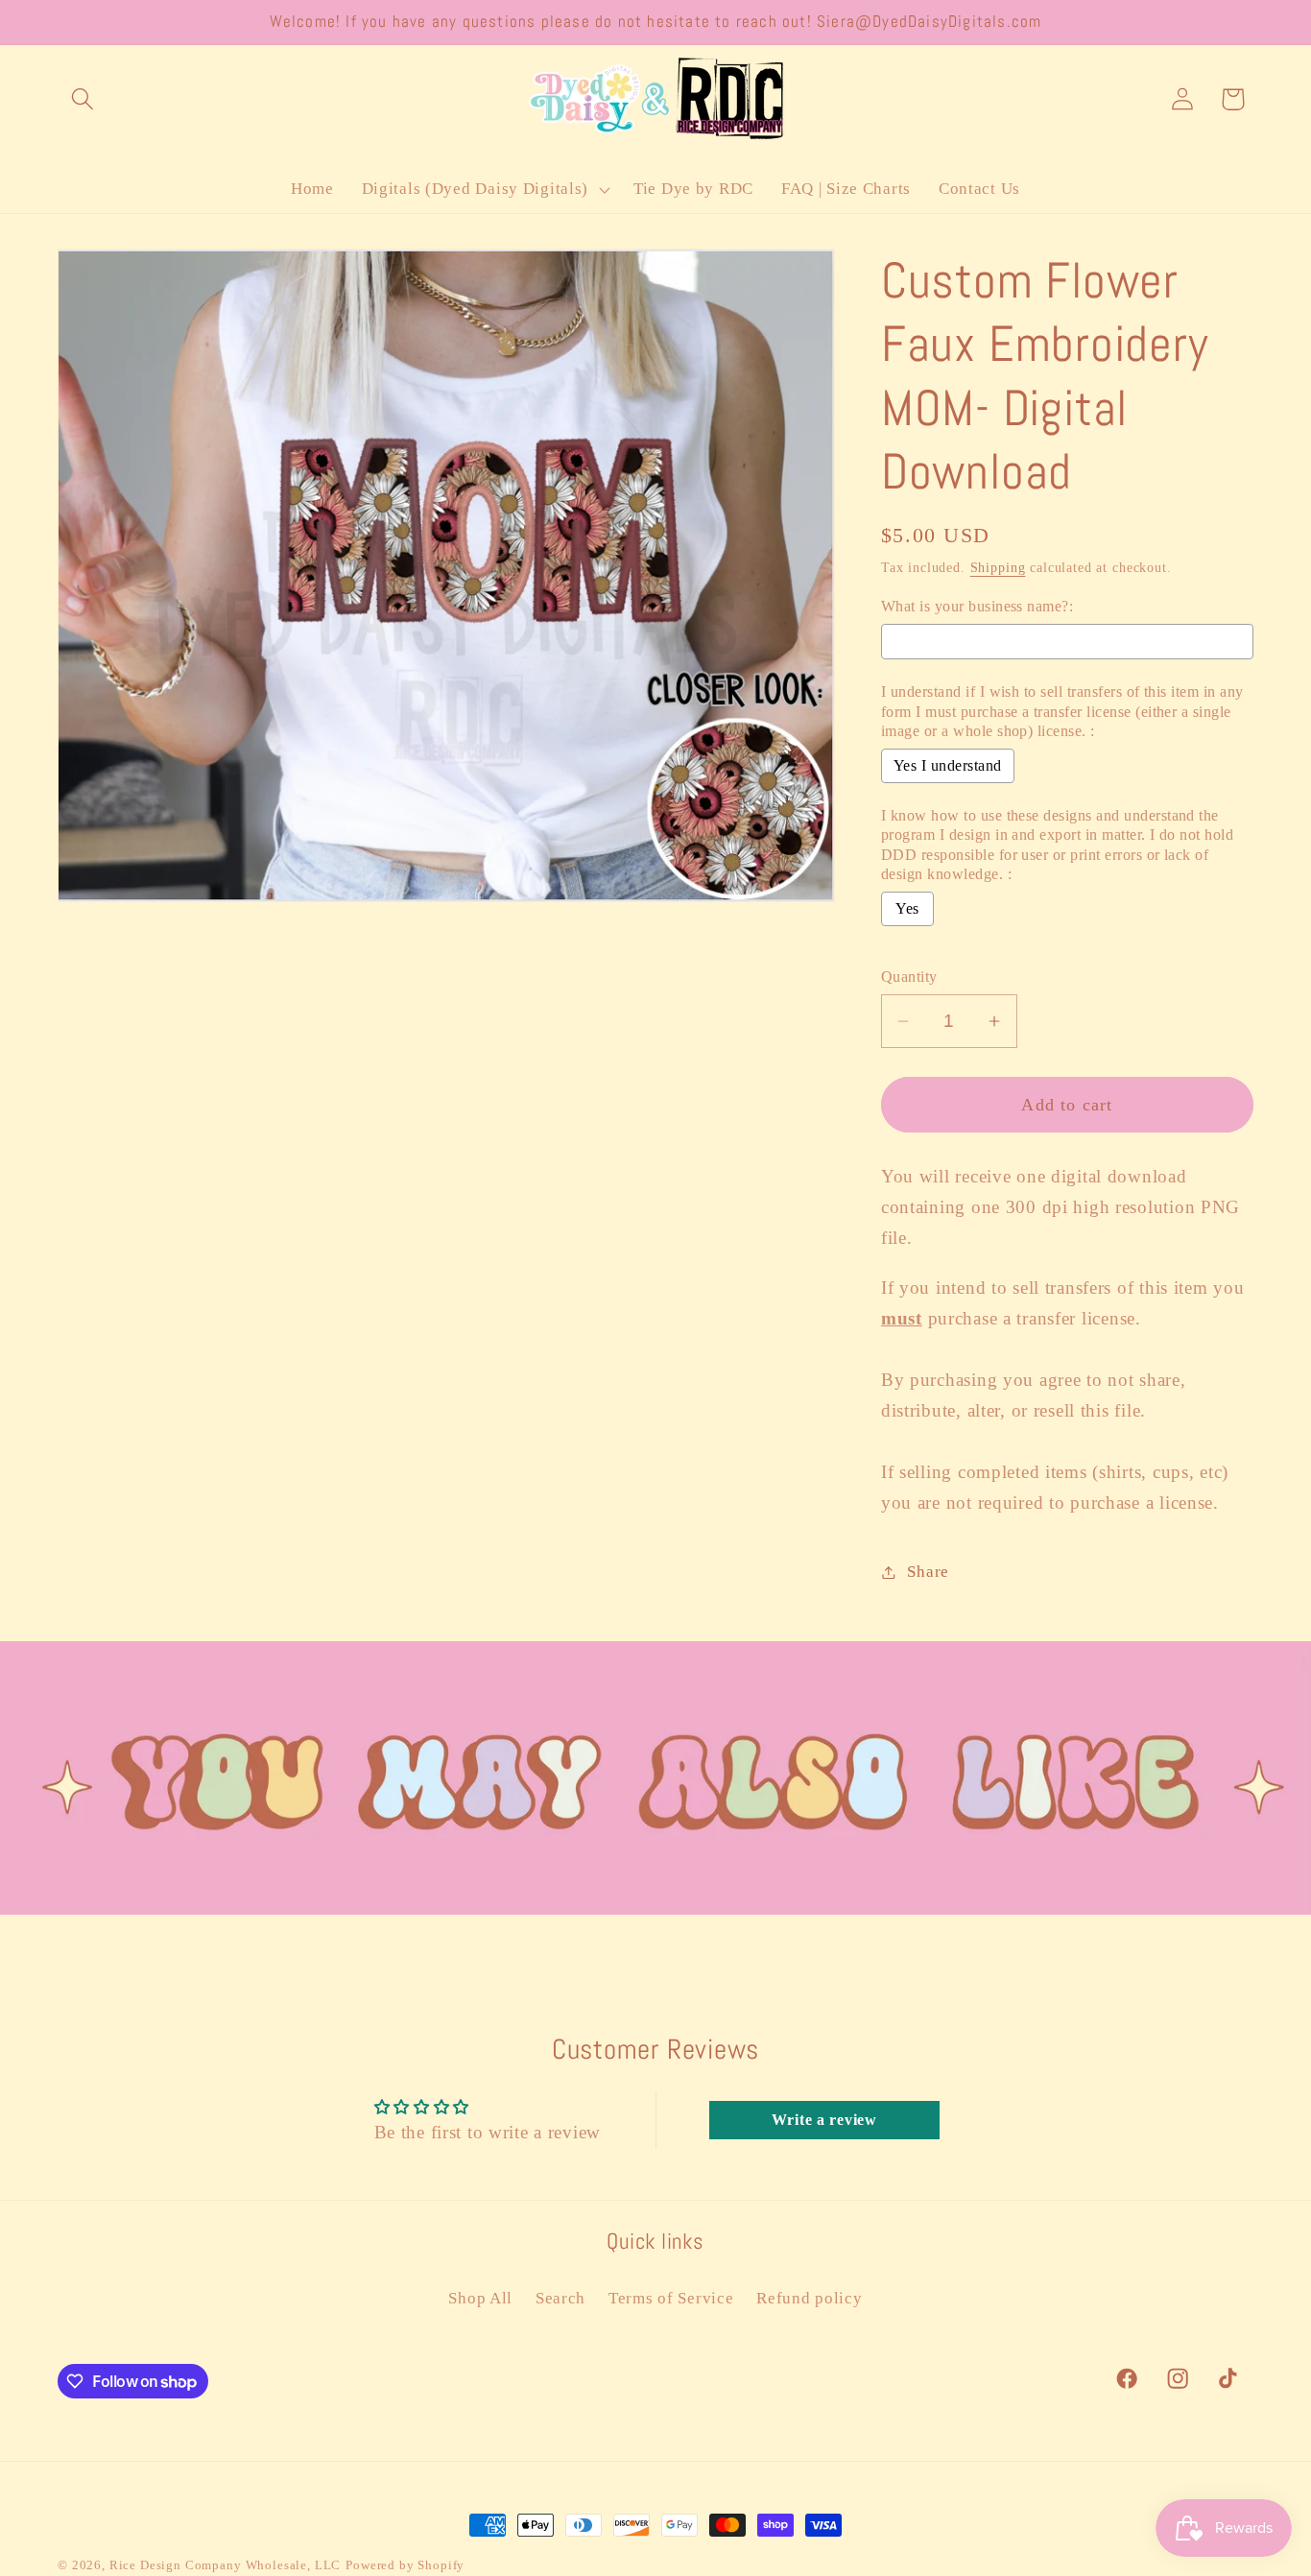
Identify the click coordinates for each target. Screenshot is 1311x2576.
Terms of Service (671, 2298)
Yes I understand (948, 765)
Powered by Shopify (405, 2565)
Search (560, 2298)
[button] (83, 99)
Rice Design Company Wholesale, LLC (226, 2565)
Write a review (824, 2120)
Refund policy (809, 2298)
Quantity (909, 977)
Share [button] (928, 1572)
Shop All (480, 2298)
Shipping (998, 567)
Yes (907, 908)
